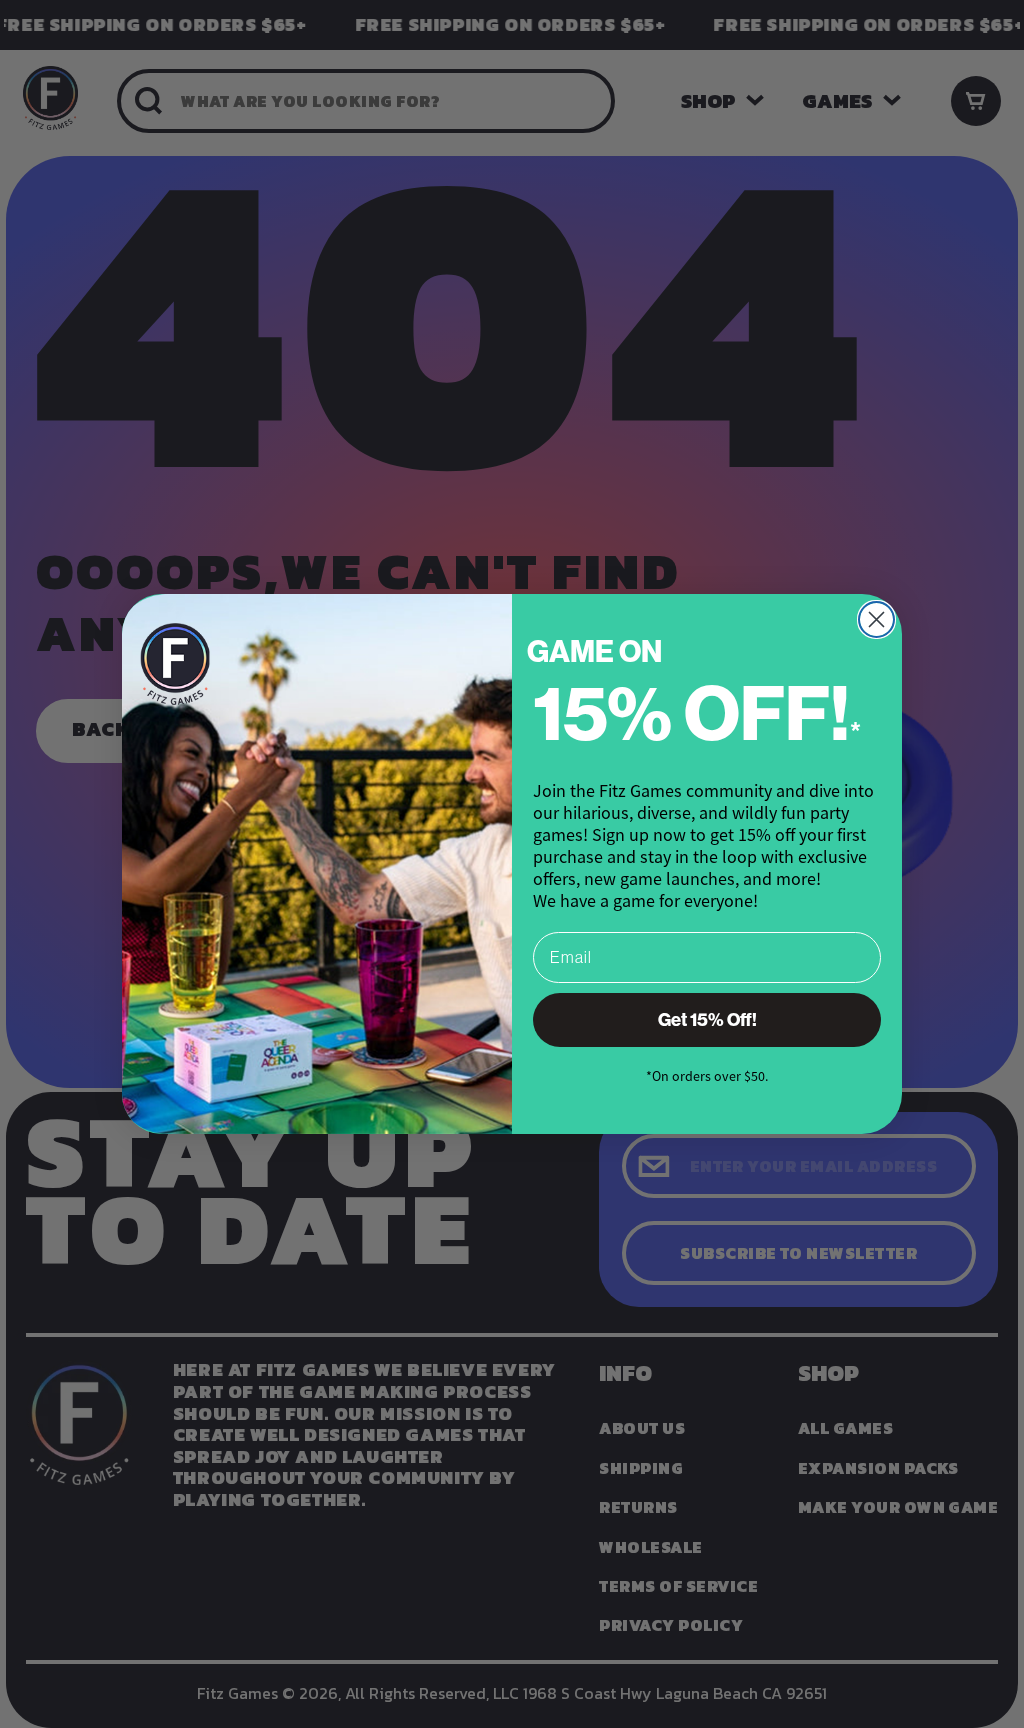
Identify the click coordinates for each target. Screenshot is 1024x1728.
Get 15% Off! (707, 1020)
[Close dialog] (876, 619)
